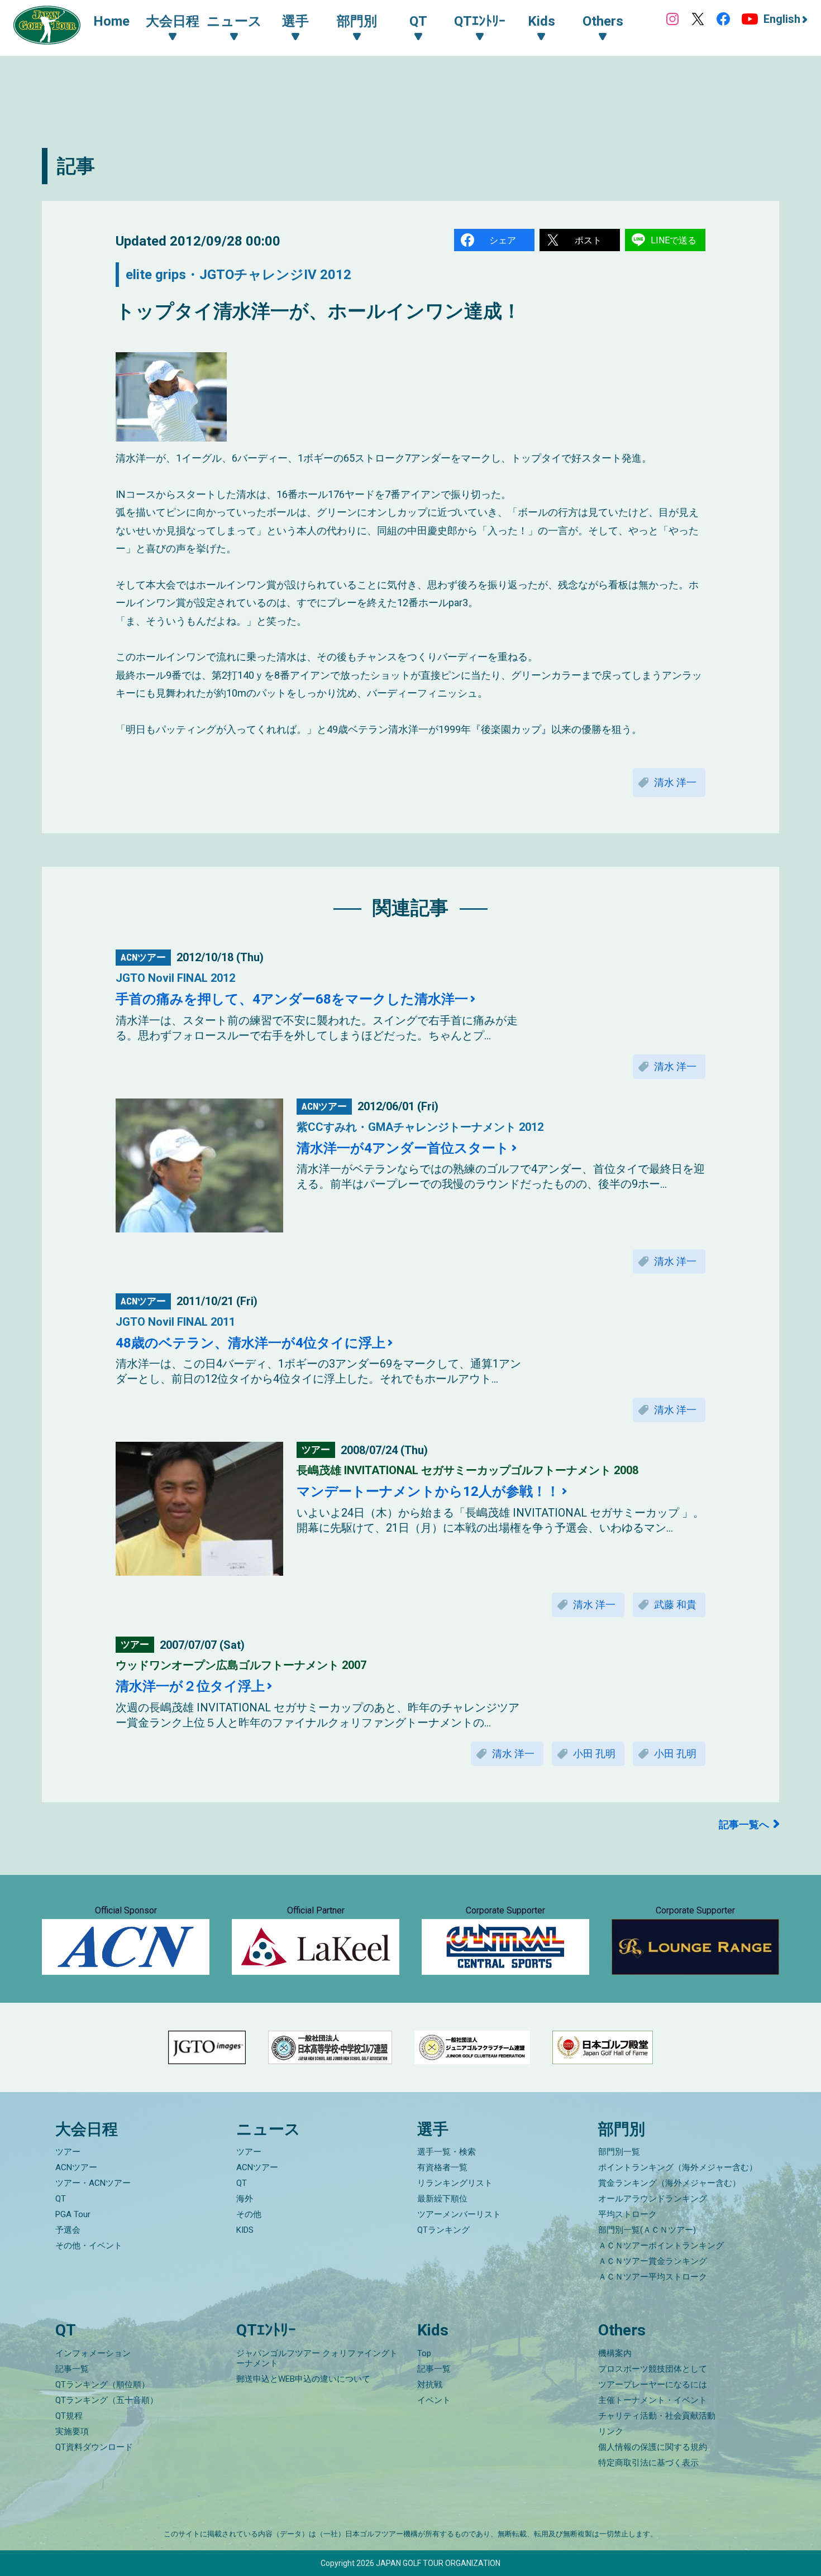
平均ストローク (627, 2214)
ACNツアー (76, 2167)
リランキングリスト (455, 2183)
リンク (611, 2431)
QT (61, 2199)
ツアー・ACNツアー (93, 2183)
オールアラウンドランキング (653, 2199)
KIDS (245, 2230)
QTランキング (443, 2230)
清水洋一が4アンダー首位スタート (403, 1148)
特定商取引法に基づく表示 (648, 2463)
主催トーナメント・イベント (653, 2400)
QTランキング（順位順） (102, 2385)
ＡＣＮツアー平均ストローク (653, 2277)
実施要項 (72, 2431)
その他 (249, 2214)
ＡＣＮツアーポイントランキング (661, 2246)
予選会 (68, 2230)
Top (424, 2353)
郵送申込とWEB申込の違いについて (303, 2379)
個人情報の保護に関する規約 (653, 2447)
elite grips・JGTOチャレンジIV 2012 (238, 275)
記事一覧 (72, 2369)
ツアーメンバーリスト (459, 2214)
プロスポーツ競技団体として (653, 2369)
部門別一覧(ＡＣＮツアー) (647, 2230)
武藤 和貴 (675, 1604)
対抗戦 (430, 2385)
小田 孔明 (594, 1754)
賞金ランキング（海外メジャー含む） (669, 2183)
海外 (245, 2199)
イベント (434, 2400)
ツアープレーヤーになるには (653, 2385)
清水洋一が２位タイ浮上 (190, 1686)
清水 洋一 (675, 782)
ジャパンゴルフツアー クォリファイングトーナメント (317, 2358)
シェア (503, 240)
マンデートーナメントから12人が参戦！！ (428, 1491)
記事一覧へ (744, 1824)
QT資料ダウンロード (94, 2447)
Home (111, 21)
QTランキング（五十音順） (107, 2400)
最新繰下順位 (442, 2199)
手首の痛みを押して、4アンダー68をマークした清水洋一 (292, 999)
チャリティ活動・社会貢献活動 (657, 2416)
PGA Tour (73, 2214)
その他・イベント (89, 2246)
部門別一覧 (619, 2152)
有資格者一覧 (442, 2167)
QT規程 (69, 2416)
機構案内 (615, 2353)
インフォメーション (93, 2353)
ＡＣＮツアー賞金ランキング (653, 2261)
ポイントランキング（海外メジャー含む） (678, 2167)
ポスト (588, 240)
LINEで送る (674, 240)
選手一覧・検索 (447, 2152)
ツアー (68, 2152)
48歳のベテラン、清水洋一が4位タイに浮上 (250, 1343)
